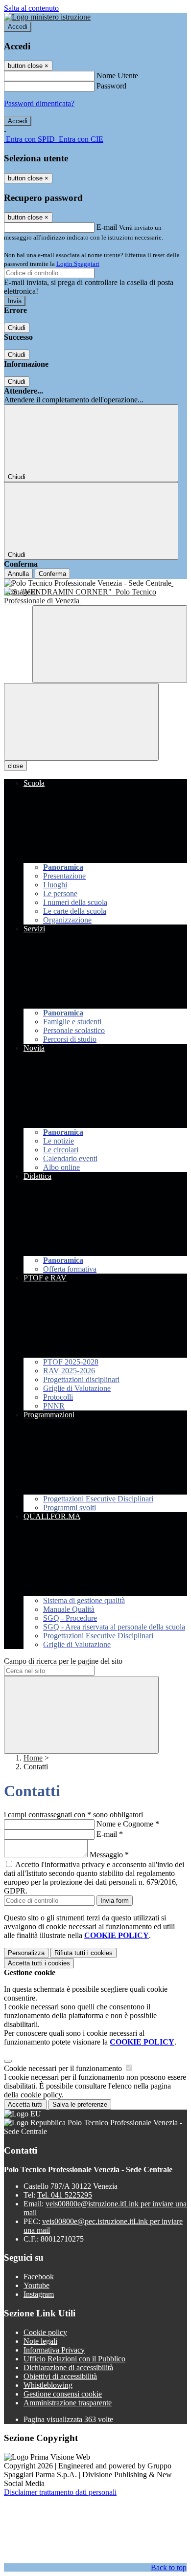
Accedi (18, 27)
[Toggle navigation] (81, 722)
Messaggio (109, 1855)
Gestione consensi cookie (63, 2394)
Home (33, 1758)
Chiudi (17, 328)
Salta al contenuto (31, 8)
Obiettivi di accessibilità (60, 2376)
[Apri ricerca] (110, 644)
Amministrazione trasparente (68, 2403)
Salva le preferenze (80, 2104)
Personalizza (26, 1953)
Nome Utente (117, 76)
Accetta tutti (39, 1963)
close (15, 766)
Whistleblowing (48, 2385)
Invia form (115, 1901)
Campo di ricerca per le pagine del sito (63, 1661)
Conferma (52, 574)
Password (111, 86)
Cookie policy (45, 2332)
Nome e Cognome (128, 1824)
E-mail (107, 227)
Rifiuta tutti (84, 1953)
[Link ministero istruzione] (47, 17)
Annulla (18, 574)
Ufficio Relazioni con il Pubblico (74, 2359)
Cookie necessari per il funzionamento (64, 2068)
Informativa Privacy (54, 2350)
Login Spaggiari (78, 264)
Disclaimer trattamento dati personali (60, 2492)
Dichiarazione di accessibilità (68, 2367)
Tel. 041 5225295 (65, 2195)
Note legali (40, 2341)
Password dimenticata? (39, 103)
